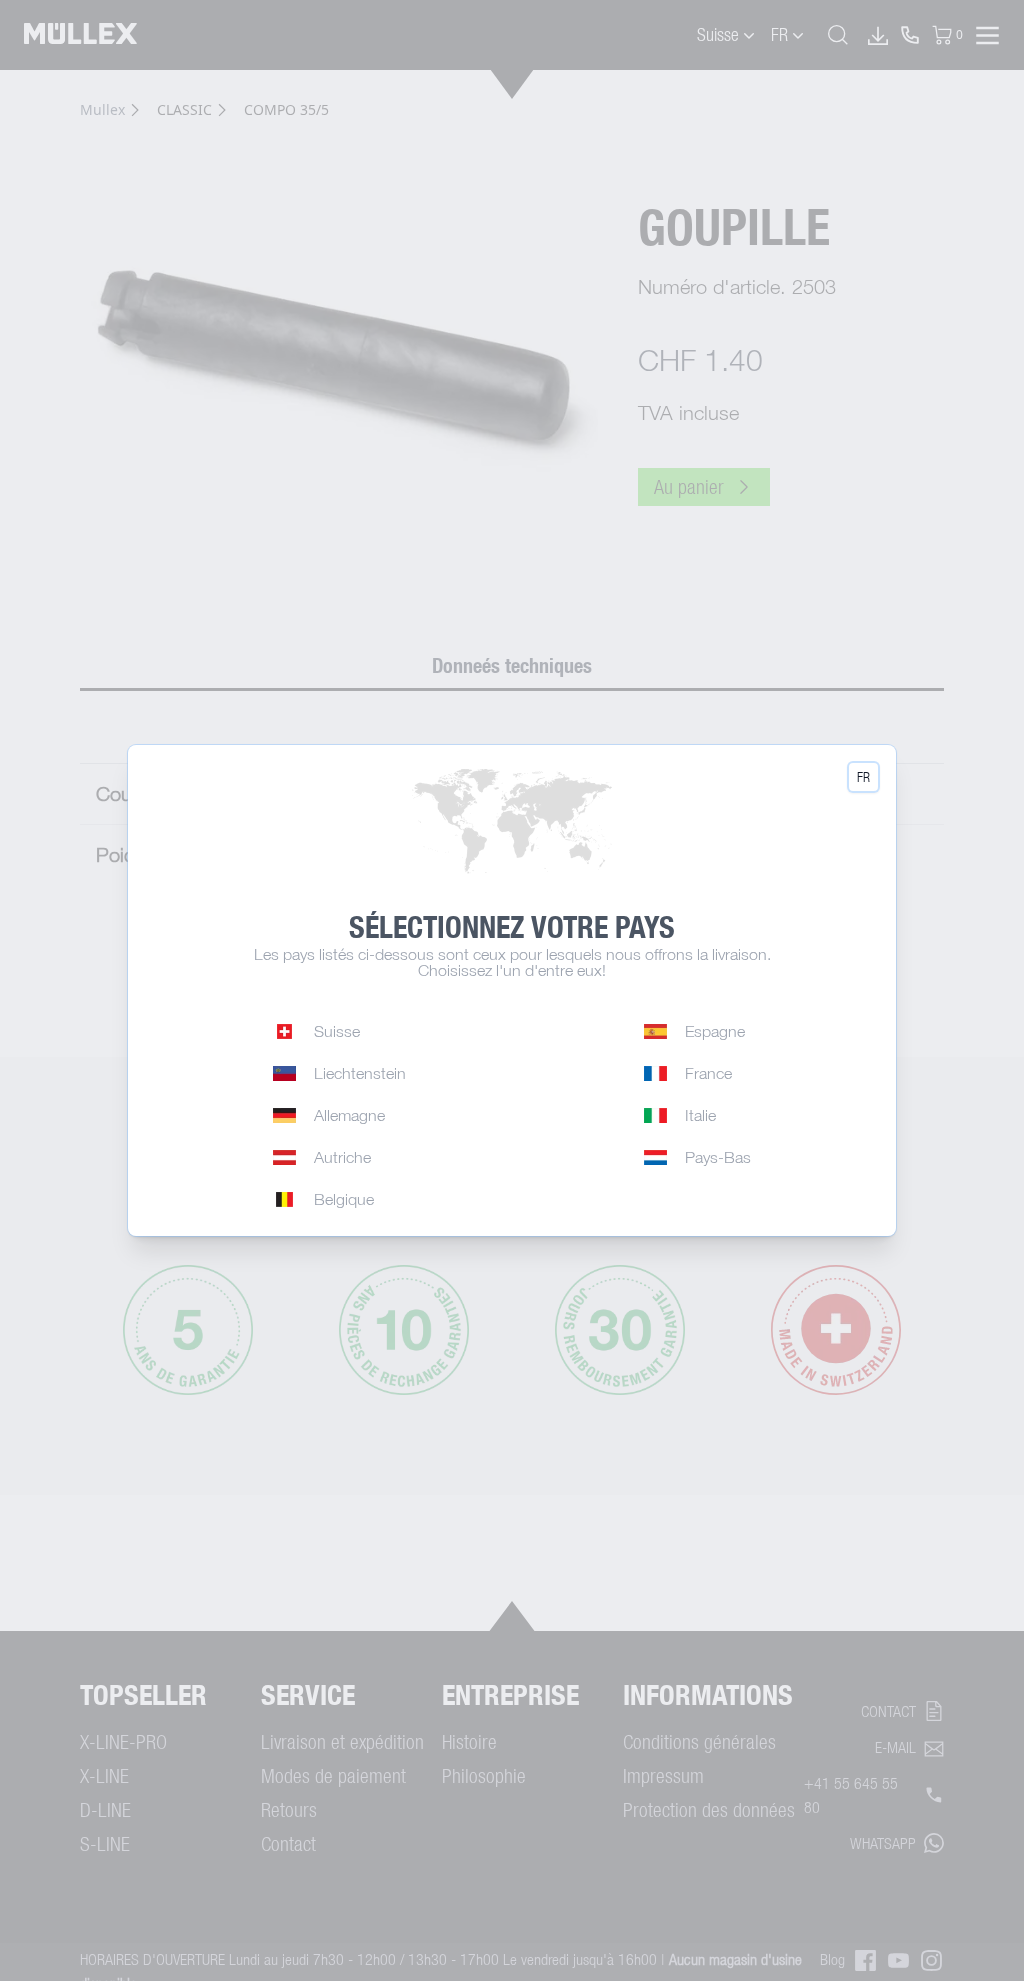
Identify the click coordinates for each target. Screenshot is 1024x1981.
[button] (863, 777)
